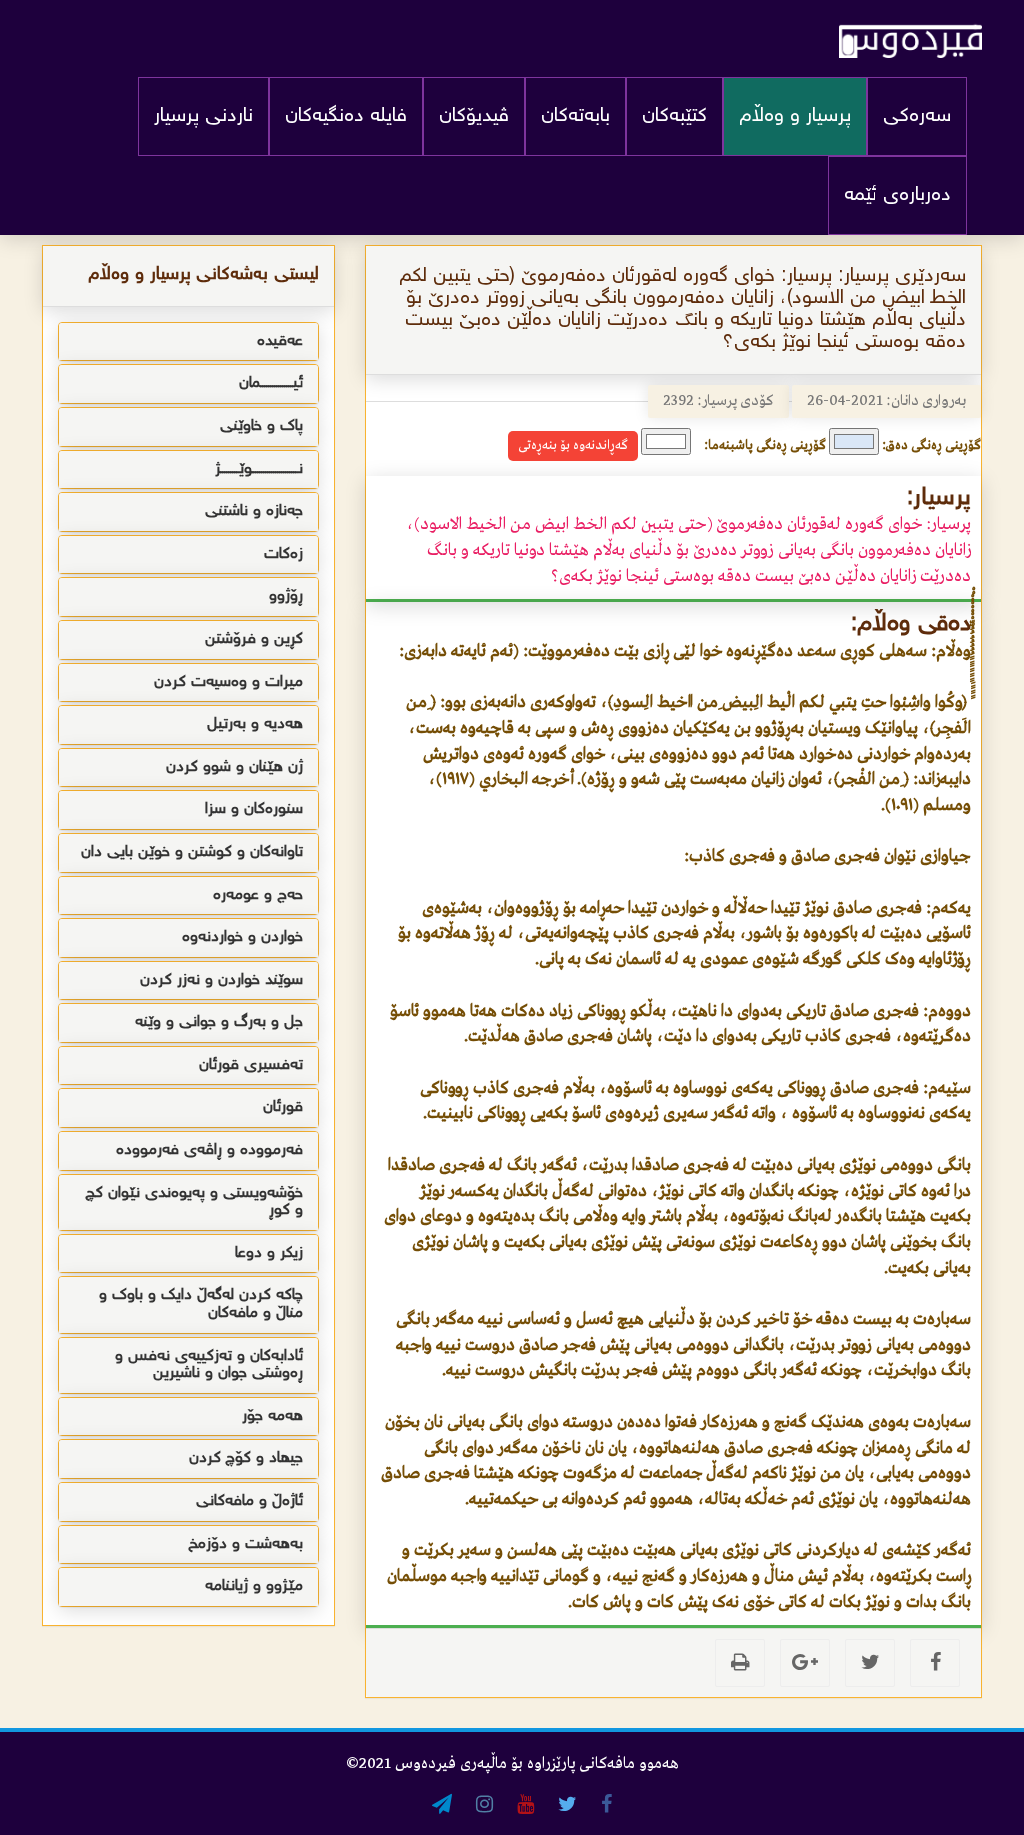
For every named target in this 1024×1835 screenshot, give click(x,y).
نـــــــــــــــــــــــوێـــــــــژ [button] (259, 469)
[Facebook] (935, 1663)
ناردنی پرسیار (203, 116)
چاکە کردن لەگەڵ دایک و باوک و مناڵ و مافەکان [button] (201, 1304)
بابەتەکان (575, 116)
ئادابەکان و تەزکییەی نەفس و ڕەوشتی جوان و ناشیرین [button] (209, 1365)
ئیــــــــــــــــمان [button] (271, 383)
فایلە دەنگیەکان (346, 116)
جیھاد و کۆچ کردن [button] (246, 1458)
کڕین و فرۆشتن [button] (254, 639)
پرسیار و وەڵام (795, 116)
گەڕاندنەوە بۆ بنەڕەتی (573, 445)
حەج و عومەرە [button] (258, 895)
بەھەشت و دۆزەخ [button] (245, 1544)
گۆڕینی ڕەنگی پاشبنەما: (765, 445)
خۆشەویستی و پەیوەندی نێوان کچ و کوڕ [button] (194, 1202)
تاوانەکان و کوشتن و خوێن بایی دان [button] (192, 852)
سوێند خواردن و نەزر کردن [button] (221, 980)
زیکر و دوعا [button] (269, 1253)
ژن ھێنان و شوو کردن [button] (234, 767)
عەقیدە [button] (280, 341)
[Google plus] (805, 1663)
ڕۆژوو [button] (286, 596)
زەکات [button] (283, 554)
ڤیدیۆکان (474, 116)
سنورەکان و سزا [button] (254, 809)
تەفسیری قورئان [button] (251, 1065)
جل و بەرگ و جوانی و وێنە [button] (219, 1022)
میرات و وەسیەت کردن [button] (228, 682)
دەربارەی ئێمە (897, 195)
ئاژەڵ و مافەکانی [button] (249, 1501)
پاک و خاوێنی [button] (261, 426)
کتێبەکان (674, 116)
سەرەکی (917, 116)
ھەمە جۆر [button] (272, 1416)
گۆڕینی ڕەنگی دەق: (931, 445)
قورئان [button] (283, 1107)
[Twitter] (870, 1663)
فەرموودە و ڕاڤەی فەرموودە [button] (209, 1150)
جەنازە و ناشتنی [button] (254, 511)
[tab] (188, 342)
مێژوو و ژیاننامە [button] (254, 1586)
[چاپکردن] (740, 1663)
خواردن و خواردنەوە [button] (242, 937)
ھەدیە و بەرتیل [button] (255, 724)
